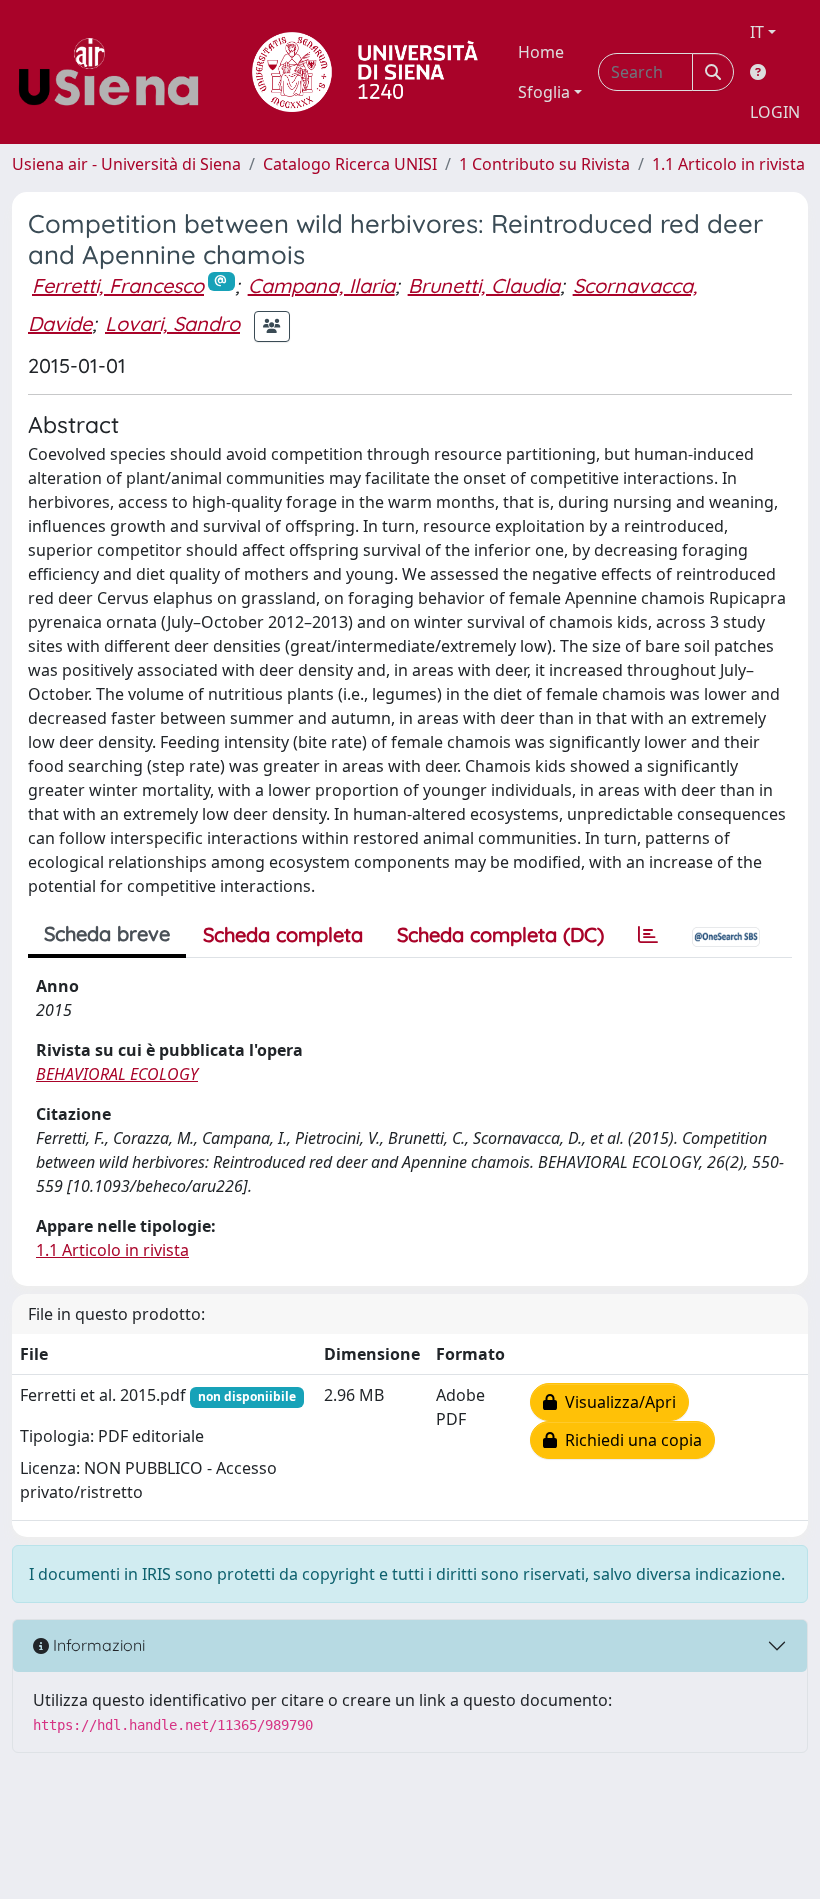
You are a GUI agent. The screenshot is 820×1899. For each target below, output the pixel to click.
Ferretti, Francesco (118, 285)
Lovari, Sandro (172, 323)
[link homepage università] (365, 72)
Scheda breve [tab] (107, 933)
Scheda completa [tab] (283, 934)
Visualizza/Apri (616, 1402)
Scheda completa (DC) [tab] (500, 934)
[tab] (648, 935)
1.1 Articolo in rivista (728, 164)
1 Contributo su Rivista (544, 164)
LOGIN (775, 112)
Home (541, 52)
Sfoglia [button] (544, 92)
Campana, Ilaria (321, 285)
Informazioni (97, 1645)
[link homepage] (116, 72)
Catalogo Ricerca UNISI (350, 164)
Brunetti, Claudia (484, 285)
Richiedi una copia (629, 1440)
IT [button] (757, 32)
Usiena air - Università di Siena (126, 164)
